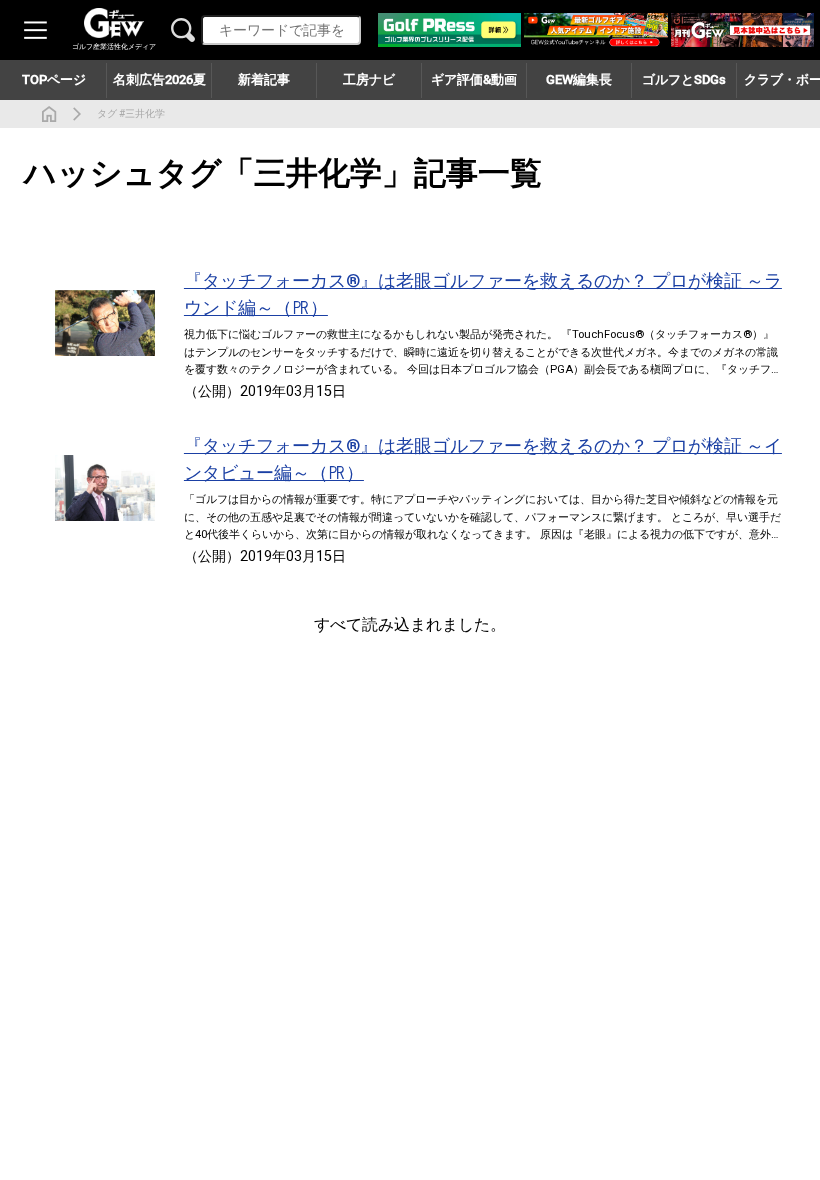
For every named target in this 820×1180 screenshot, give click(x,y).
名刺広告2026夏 (159, 79)
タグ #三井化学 (131, 113)
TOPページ (54, 79)
